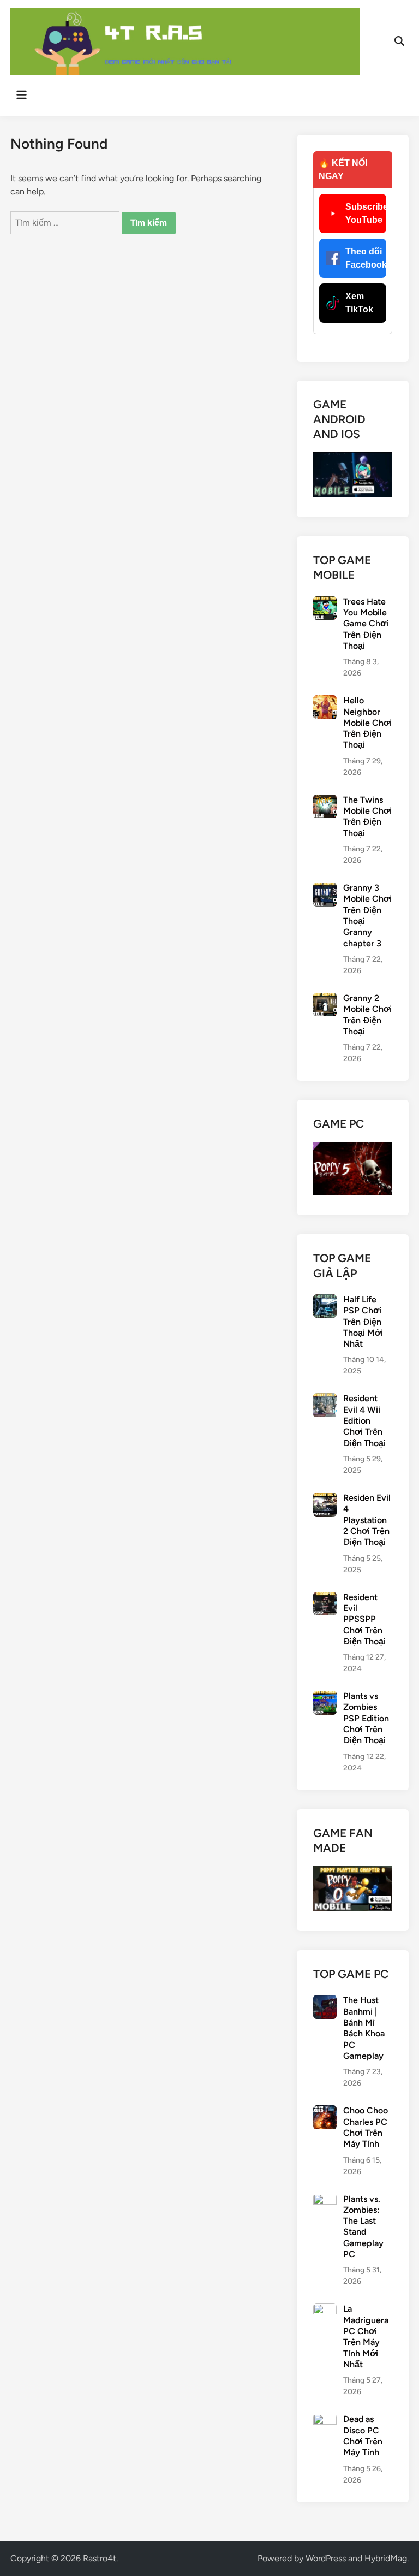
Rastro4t (100, 2558)
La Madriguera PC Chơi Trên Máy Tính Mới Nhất (366, 2337)
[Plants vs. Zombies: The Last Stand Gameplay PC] (325, 2200)
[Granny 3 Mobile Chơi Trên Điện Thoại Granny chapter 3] (325, 889)
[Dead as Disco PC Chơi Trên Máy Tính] (325, 2420)
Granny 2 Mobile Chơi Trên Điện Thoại (367, 1015)
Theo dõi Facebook (366, 258)
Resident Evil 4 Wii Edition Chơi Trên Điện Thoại (364, 1420)
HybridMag (386, 2558)
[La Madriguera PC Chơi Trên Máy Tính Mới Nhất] (325, 2310)
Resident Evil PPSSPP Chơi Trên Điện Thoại (364, 1619)
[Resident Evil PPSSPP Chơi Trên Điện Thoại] (325, 1598)
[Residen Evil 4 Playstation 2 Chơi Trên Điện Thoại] (325, 1499)
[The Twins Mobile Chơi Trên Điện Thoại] (325, 801)
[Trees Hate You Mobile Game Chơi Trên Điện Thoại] (325, 603)
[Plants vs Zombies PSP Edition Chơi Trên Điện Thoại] (325, 1697)
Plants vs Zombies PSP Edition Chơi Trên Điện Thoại (366, 1718)
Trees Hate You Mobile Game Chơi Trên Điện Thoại (366, 624)
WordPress (326, 2558)
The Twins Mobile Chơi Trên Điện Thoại (367, 816)
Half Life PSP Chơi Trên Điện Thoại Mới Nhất (363, 1322)
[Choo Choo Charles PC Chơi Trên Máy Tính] (325, 2112)
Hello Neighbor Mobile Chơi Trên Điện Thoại (367, 723)
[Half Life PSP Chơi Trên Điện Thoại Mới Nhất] (325, 1301)
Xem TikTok (359, 303)
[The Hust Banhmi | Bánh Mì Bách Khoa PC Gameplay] (325, 2001)
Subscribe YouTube (366, 213)
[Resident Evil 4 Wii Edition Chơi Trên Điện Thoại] (325, 1399)
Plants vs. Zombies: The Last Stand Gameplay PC (363, 2227)
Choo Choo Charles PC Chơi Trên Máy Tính (366, 2127)
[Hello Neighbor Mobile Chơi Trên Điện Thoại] (325, 701)
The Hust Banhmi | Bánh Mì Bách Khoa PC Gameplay (364, 2028)
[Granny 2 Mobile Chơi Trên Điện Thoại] (325, 999)
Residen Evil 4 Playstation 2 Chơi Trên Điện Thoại (367, 1520)
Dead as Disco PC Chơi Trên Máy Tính (363, 2436)
